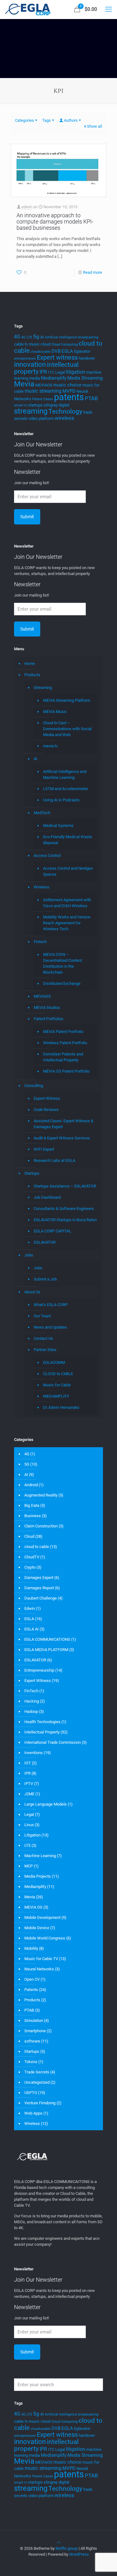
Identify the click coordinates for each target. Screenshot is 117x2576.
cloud (45, 344)
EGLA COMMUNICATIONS (47, 1639)
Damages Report (39, 1588)
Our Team (42, 1316)
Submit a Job (45, 1279)
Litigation (32, 1835)
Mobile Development (42, 1917)
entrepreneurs (25, 359)
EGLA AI (32, 1629)
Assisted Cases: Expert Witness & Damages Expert (63, 1124)
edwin (27, 207)
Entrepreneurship (39, 1670)
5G (27, 1464)
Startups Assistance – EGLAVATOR (65, 1186)
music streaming (43, 391)
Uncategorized (37, 2082)
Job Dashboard (47, 1197)
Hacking (32, 1701)
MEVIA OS (33, 1907)
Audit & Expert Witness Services (62, 1138)
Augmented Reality (41, 1495)
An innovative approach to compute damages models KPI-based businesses (55, 221)
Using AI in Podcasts (61, 800)
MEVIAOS (44, 385)
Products (32, 675)
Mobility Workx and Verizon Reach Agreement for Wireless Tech (67, 923)
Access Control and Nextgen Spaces (68, 871)
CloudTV (32, 1557)
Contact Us (43, 1338)
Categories (24, 120)
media (34, 378)
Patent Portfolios (49, 1019)
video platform (41, 418)
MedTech (42, 813)
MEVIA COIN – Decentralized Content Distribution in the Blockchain (63, 963)
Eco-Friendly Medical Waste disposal (68, 840)
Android (31, 1485)
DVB (56, 351)
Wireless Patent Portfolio (65, 1043)
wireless (64, 418)
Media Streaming (85, 378)
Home (30, 664)
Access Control (47, 855)
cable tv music (27, 344)
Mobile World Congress (45, 1938)
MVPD (69, 391)
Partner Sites (45, 1350)
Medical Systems (58, 826)
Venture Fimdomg (40, 2103)
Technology (65, 411)
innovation (30, 364)
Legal (60, 372)
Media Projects (38, 1876)
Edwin (30, 1608)
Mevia (24, 384)
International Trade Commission (53, 1742)
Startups (32, 1173)
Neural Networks (39, 1969)
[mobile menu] (109, 9)
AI (42, 337)
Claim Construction (41, 1526)
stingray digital (56, 405)
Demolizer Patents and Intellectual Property (63, 1057)
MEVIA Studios (47, 1008)
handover (87, 358)
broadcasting (88, 337)
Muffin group (67, 2548)
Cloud (29, 1536)
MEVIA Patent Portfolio (63, 1032)
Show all (95, 126)
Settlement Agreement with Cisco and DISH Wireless (67, 903)
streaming (31, 411)
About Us (32, 1292)
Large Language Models (46, 1804)
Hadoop (31, 1711)
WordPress (79, 2554)
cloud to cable (37, 1547)
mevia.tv (50, 746)
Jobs (29, 1255)
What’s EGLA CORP (51, 1305)
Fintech (40, 942)
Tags (46, 120)
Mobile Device (37, 1928)
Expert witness (57, 357)
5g (36, 337)
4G (17, 337)
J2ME (29, 1794)
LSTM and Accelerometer (66, 789)
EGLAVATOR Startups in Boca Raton (65, 1220)
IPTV (29, 1784)
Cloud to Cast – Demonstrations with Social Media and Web (67, 729)
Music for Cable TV (41, 1959)
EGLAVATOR (45, 1242)
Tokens (31, 2062)
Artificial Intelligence (61, 337)
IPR (43, 372)
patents (69, 397)
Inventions (34, 1753)
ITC (51, 372)
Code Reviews (46, 1110)
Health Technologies (42, 1722)
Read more (93, 272)
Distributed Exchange (62, 983)
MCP (29, 1866)
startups (35, 405)
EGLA (67, 351)
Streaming (43, 688)
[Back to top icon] (58, 2542)
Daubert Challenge (41, 1598)
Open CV (32, 1979)
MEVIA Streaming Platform (67, 700)
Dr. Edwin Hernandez (61, 1407)
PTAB (91, 398)
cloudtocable (41, 352)
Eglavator (82, 351)
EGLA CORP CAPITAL (52, 1231)
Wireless (41, 887)
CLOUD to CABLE (58, 1374)
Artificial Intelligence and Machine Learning (65, 774)
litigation (76, 372)
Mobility (31, 1948)
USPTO (31, 2093)
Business (33, 1516)
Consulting (34, 1086)
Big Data (32, 1505)
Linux (29, 1825)
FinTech (31, 1691)
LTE (27, 1845)
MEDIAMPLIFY (56, 1396)
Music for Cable (57, 1385)
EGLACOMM (54, 1362)
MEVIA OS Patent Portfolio (66, 1071)
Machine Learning (40, 1856)
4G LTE (27, 337)
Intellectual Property (42, 1732)
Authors (71, 120)
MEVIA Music (55, 712)
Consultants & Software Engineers (64, 1209)
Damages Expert (39, 1578)
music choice (67, 385)
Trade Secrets (37, 2072)
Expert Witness (47, 1098)
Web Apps (33, 2113)
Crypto (30, 1567)
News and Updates (50, 1327)
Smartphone (35, 2031)
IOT (28, 1763)
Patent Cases (43, 399)
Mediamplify (54, 378)
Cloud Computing (64, 344)
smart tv (21, 405)
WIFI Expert (44, 1149)
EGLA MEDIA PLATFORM (46, 1650)
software (32, 2041)
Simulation (34, 2020)
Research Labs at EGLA (54, 1160)
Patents (31, 1990)
